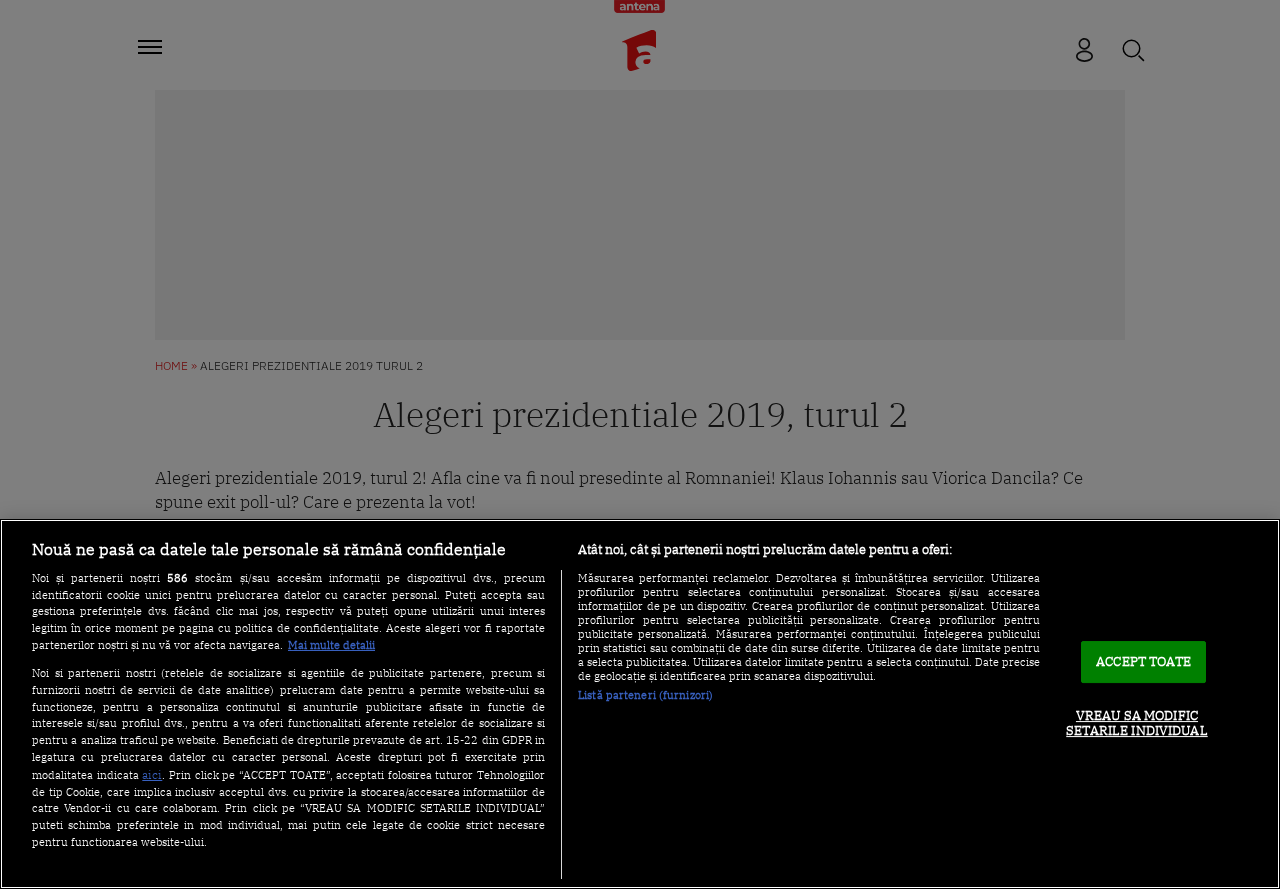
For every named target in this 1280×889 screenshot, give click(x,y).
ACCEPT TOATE (1143, 661)
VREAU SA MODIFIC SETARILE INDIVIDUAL (1136, 723)
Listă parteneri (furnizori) (645, 695)
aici (152, 774)
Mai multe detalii (331, 645)
